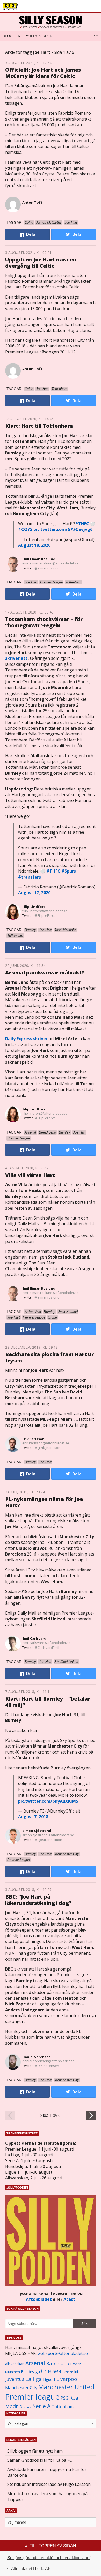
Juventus (15, 2379)
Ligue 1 (49, 2379)
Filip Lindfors (34, 907)
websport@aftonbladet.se (63, 2353)
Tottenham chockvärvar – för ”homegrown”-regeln (44, 622)
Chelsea (51, 2371)
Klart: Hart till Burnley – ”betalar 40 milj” (48, 1702)
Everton (68, 2372)
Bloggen (12, 36)
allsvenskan (15, 2364)
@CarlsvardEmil (47, 1648)
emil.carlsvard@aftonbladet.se (46, 1643)
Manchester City (21, 2387)
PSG (64, 2398)
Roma (28, 2407)
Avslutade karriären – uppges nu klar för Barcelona (47, 2472)
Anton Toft (32, 202)
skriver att (16, 658)
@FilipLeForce (45, 915)
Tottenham (63, 2407)
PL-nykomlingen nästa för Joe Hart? (44, 1502)
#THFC (82, 524)
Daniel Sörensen (37, 2057)
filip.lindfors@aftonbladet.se (45, 911)
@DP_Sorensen (47, 2066)
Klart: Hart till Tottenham (39, 426)
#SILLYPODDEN (39, 36)
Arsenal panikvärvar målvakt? (45, 973)
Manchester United (66, 2387)
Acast (69, 2299)
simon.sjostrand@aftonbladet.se (48, 1835)
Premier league (32, 2397)
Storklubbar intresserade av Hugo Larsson (49, 2484)
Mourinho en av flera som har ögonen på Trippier (47, 2496)
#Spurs (69, 871)
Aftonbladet (39, 2299)
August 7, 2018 (33, 1817)
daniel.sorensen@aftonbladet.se (48, 2061)
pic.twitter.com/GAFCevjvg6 (63, 529)
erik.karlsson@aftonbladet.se (46, 1443)
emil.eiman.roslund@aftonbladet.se (51, 563)
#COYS (25, 529)
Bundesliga (30, 2372)
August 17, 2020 (34, 893)
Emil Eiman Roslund (39, 559)
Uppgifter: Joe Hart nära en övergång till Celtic (41, 263)
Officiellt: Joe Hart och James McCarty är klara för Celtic (43, 73)
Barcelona (58, 2363)
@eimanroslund (47, 568)
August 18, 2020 (34, 545)
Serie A (42, 2406)
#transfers (30, 877)
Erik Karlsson (33, 1439)
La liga (34, 2379)
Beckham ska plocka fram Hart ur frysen (49, 1357)
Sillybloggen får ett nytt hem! (35, 2451)
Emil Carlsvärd (34, 1638)
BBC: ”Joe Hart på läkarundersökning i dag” (38, 1900)
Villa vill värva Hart (30, 1175)
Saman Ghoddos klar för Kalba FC (40, 2460)
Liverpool (67, 2379)
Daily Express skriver (26, 1039)
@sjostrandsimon (48, 1840)
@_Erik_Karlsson (47, 1448)
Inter (78, 2372)
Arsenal (35, 2363)
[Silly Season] (51, 22)
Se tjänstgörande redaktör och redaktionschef (49, 2558)
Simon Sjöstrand (37, 1831)
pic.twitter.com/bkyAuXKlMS (48, 1801)
